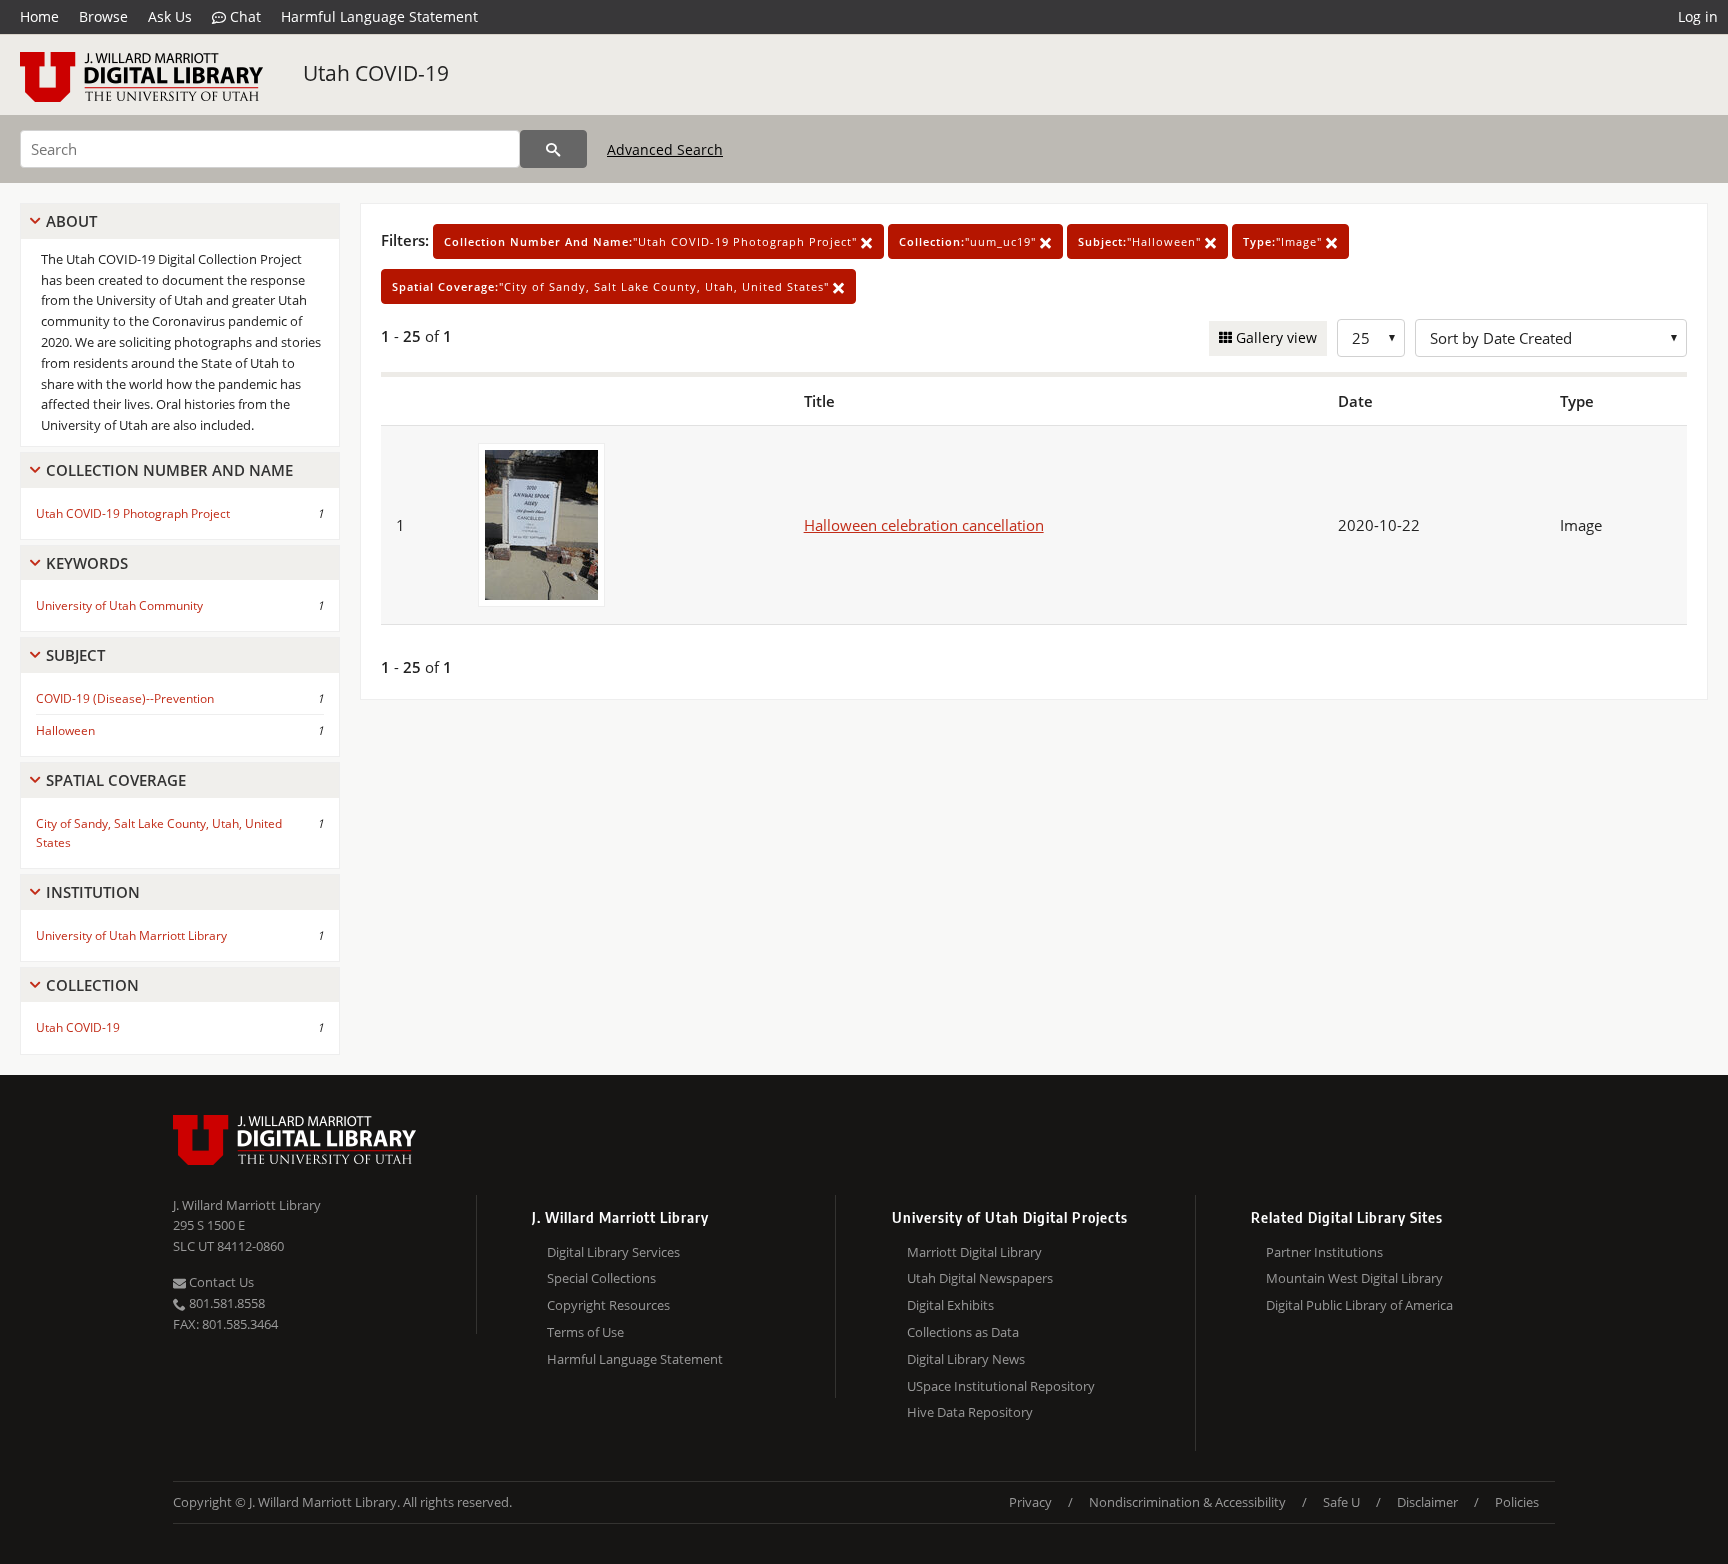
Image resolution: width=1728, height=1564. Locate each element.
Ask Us (170, 16)
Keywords (87, 563)
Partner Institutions (1324, 1252)
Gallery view (1274, 337)
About (71, 221)
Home (39, 16)
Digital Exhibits (950, 1305)
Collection (92, 985)
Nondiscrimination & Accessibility (1187, 1502)
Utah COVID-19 (376, 73)
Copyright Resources (608, 1305)
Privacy (1030, 1502)
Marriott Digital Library (974, 1252)
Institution (93, 892)
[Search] (553, 149)
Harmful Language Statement (379, 16)
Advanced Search (665, 149)
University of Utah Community (119, 605)
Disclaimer (1427, 1502)
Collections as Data (963, 1332)
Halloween (65, 730)
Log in (1698, 16)
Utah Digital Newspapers (980, 1278)
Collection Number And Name (169, 470)
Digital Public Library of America (1359, 1305)
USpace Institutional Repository (1001, 1386)
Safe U (1341, 1502)
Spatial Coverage (116, 780)
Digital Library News (966, 1359)
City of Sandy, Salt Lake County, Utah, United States (159, 833)
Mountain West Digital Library (1354, 1278)
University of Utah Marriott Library (131, 935)
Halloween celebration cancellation (924, 525)
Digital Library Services (613, 1252)
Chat (243, 16)
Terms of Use (585, 1332)
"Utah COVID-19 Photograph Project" (652, 241)
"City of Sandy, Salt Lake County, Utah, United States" (612, 286)
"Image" (1284, 241)
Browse (103, 16)
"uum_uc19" (969, 241)
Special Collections (601, 1278)
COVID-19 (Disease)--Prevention (125, 698)
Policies (1517, 1502)
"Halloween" (1141, 241)
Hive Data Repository (970, 1412)
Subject (75, 655)
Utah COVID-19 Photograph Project (133, 513)
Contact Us (220, 1282)
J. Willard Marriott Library (247, 1205)
